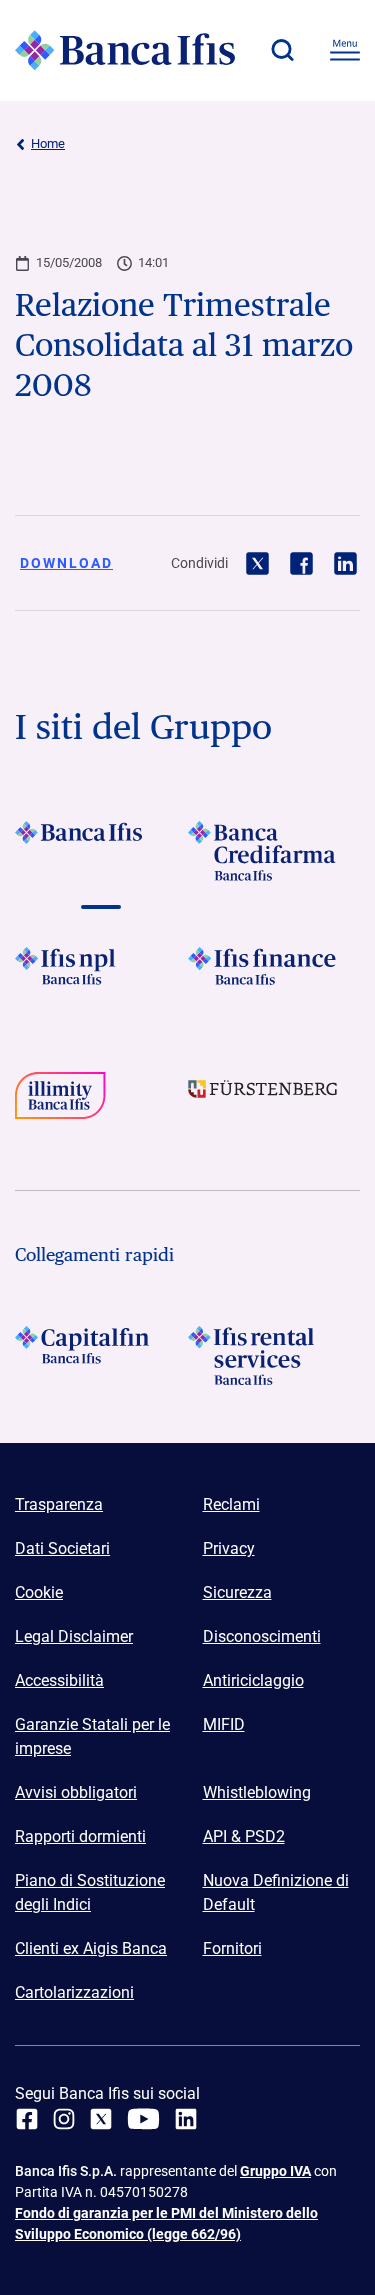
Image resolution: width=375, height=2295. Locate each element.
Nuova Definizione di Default (276, 1892)
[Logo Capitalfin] (101, 1356)
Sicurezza (237, 1592)
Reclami (231, 1504)
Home (48, 143)
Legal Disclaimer (74, 1636)
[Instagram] (64, 2119)
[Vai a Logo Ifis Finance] (274, 977)
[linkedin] (186, 2119)
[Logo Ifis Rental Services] (274, 1356)
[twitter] (101, 2119)
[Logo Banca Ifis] (125, 50)
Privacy (229, 1548)
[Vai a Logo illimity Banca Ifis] (101, 1102)
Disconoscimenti (262, 1636)
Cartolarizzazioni (74, 1992)
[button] (282, 50)
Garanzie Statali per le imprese (92, 1736)
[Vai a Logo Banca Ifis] (101, 851)
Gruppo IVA (275, 2171)
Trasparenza (59, 1504)
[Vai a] (101, 977)
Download (66, 563)
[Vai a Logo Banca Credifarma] (274, 851)
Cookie (39, 1592)
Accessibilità (59, 1680)
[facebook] (27, 2119)
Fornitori (232, 1948)
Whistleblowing (257, 1792)
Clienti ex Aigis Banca (91, 1948)
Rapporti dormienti (80, 1836)
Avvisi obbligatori (76, 1792)
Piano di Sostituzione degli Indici (90, 1892)
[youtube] (143, 2119)
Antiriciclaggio (253, 1680)
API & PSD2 (244, 1836)
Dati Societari (62, 1548)
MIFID (224, 1724)
